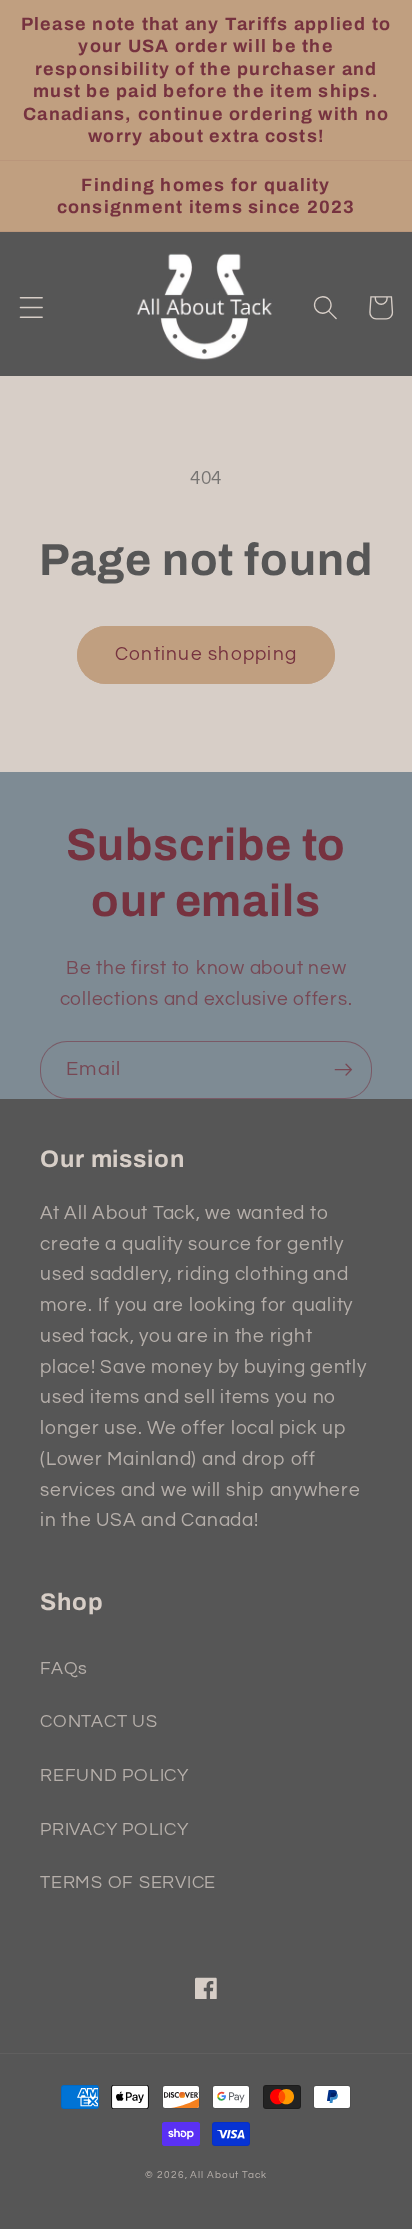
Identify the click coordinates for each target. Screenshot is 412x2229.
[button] (31, 307)
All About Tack (228, 2174)
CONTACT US (99, 1722)
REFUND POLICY (114, 1776)
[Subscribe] (343, 1070)
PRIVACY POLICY (114, 1830)
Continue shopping (206, 654)
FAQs (64, 1669)
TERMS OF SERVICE (128, 1883)
